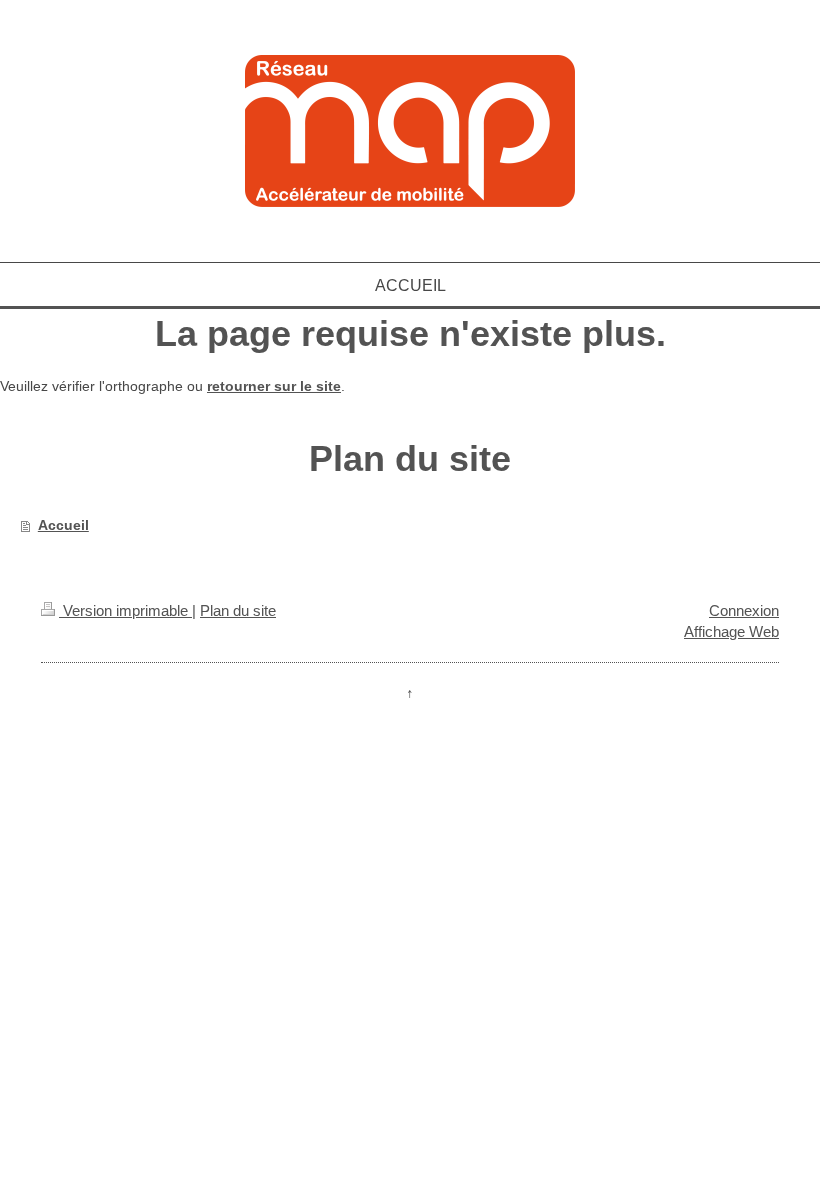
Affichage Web (731, 631)
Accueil (63, 525)
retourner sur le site (274, 386)
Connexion (744, 610)
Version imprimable (125, 610)
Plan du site (238, 610)
